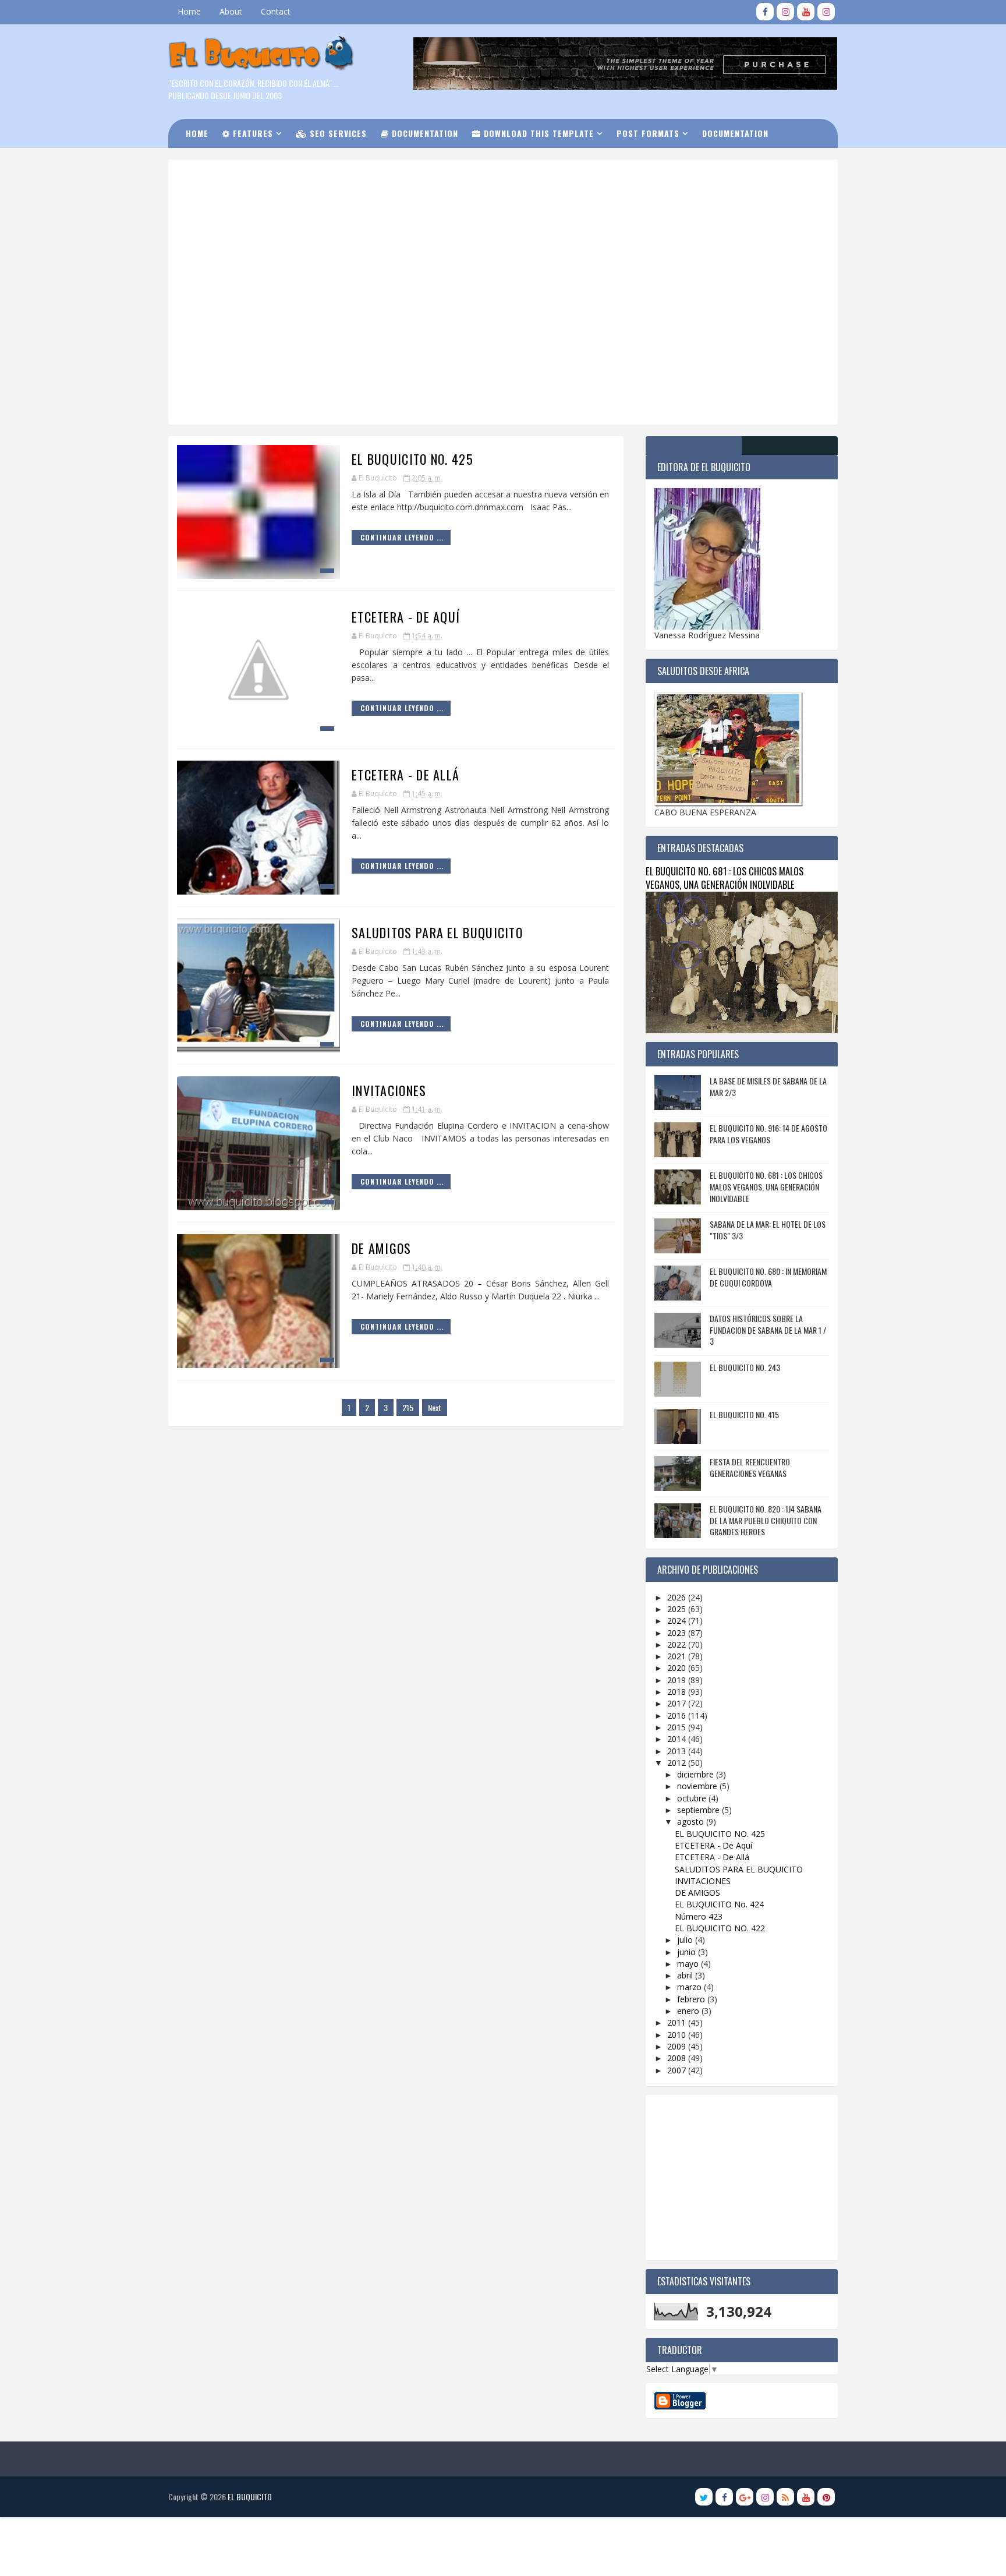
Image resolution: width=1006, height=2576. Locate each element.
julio (686, 1940)
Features (251, 133)
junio (688, 1952)
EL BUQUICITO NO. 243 (745, 1367)
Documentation (424, 133)
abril (686, 1975)
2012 (678, 1763)
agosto (692, 1821)
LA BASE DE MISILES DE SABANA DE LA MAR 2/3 (768, 1086)
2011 (678, 2022)
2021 (678, 1656)
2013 (678, 1751)
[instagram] (785, 12)
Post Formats (648, 133)
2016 (678, 1715)
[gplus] (745, 2497)
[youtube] (806, 12)
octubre (693, 1798)
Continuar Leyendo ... (402, 537)
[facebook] (765, 12)
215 (408, 1407)
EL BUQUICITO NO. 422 (720, 1928)
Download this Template (537, 133)
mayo (689, 1964)
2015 (678, 1727)
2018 (678, 1692)
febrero (692, 1999)
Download (215, 162)
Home (189, 11)
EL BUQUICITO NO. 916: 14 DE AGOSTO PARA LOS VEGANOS (768, 1134)
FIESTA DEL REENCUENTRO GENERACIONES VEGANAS (750, 1467)
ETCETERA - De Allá (405, 775)
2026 (678, 1597)
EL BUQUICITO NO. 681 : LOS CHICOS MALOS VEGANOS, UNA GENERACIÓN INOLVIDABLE (725, 878)
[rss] (785, 2497)
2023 (678, 1633)
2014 (678, 1739)
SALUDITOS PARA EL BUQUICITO (437, 932)
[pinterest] (826, 2497)
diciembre (697, 1774)
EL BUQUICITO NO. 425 (412, 459)
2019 (678, 1680)
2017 (678, 1703)
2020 (678, 1668)
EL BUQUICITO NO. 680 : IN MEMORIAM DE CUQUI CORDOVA (768, 1277)
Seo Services (337, 133)
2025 (678, 1609)
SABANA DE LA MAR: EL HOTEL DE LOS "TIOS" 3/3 (768, 1230)
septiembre (699, 1810)
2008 (678, 2058)
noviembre (698, 1786)
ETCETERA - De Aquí (406, 617)
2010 (678, 2035)
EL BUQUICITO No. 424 (719, 1904)
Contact (276, 11)
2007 (678, 2070)
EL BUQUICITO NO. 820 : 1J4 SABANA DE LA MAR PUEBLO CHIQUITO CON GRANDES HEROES (766, 1520)
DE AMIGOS (382, 1248)
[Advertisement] (465, 209)
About (231, 11)
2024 (678, 1621)
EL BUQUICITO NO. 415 (744, 1414)
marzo (690, 1987)
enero (689, 2011)
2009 (678, 2046)
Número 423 (699, 1916)
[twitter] (704, 2497)
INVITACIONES (389, 1090)
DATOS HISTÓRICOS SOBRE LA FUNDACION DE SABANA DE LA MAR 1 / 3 (768, 1330)
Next (435, 1407)
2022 (678, 1644)
